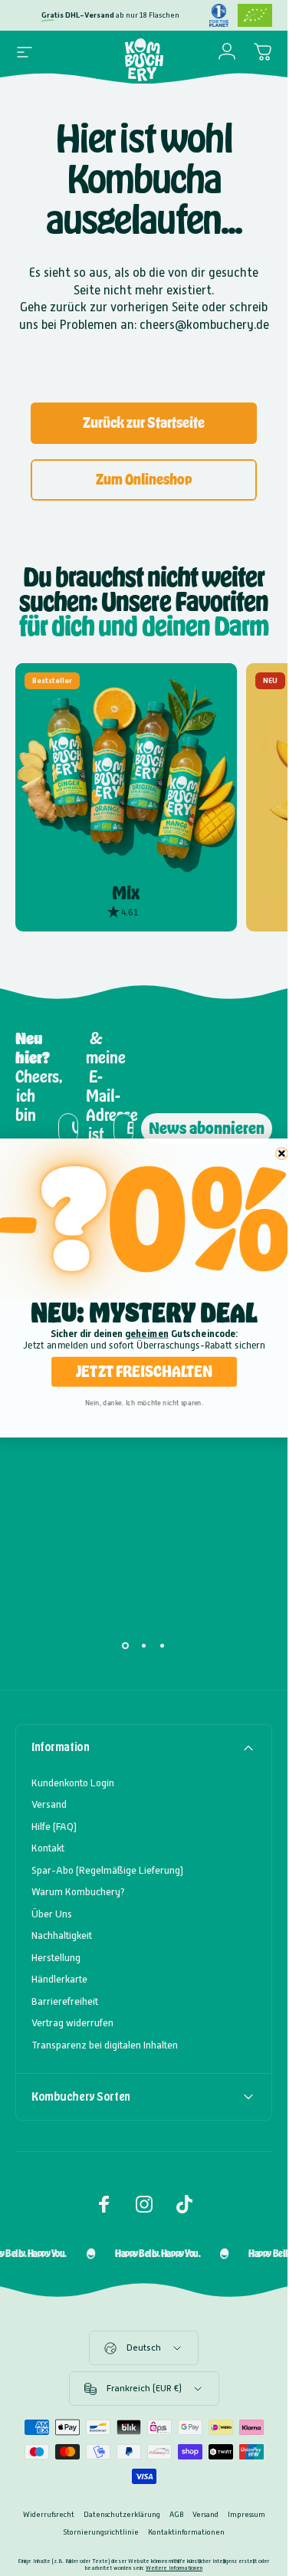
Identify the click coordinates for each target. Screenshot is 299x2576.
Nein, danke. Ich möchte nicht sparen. (143, 1403)
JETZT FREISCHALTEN (144, 1372)
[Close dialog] (281, 1154)
